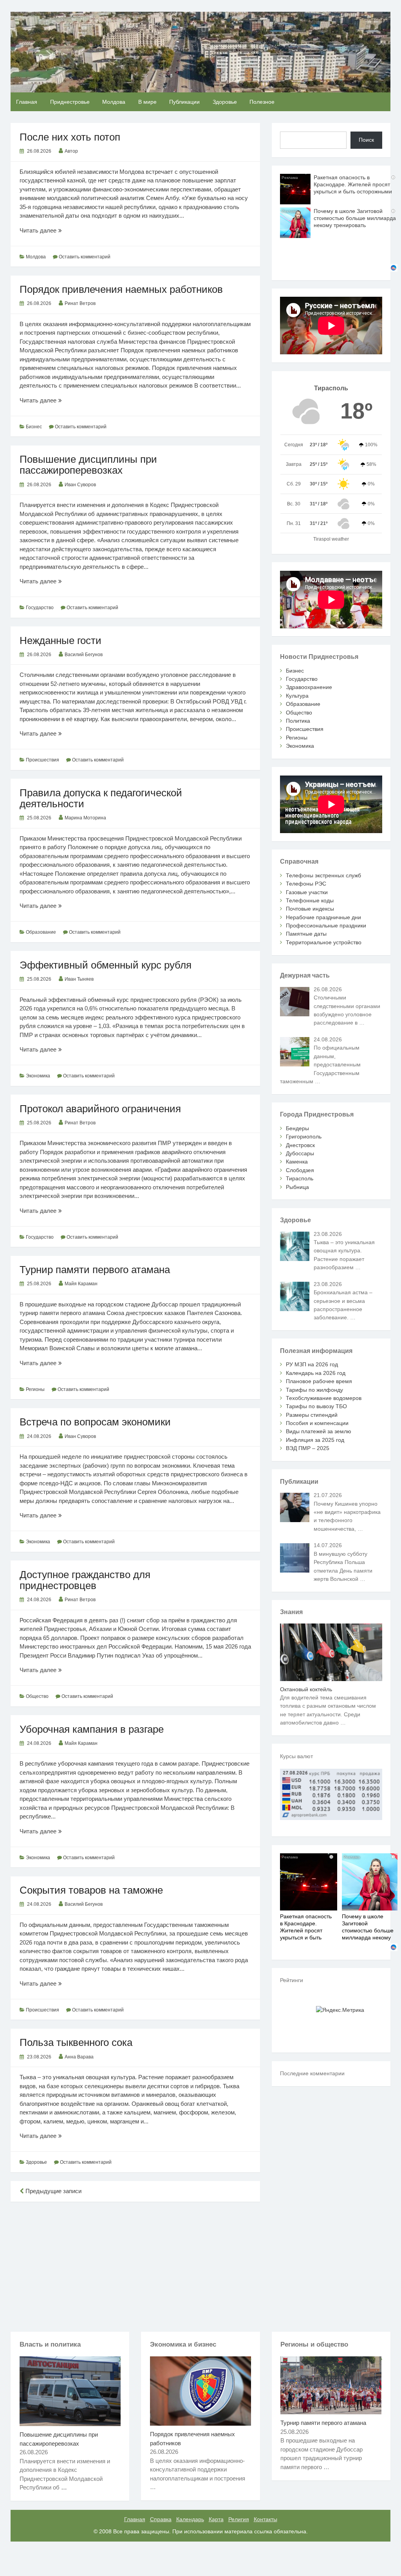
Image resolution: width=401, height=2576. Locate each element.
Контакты (266, 2519)
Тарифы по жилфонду (314, 1390)
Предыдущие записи (53, 2191)
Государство (40, 608)
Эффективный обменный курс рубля (106, 965)
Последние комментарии (312, 2073)
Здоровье (225, 102)
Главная (27, 102)
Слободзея (300, 1170)
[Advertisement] (135, 2265)
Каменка (297, 1162)
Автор (71, 151)
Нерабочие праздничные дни (323, 917)
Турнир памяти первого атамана (95, 1270)
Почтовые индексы (310, 909)
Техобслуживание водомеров (324, 1398)
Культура (297, 696)
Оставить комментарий (85, 257)
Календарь (190, 2519)
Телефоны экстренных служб (323, 875)
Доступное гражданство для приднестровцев (85, 1580)
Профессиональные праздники (326, 925)
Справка (161, 2519)
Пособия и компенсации (317, 1423)
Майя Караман (81, 1284)
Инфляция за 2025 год (315, 1440)
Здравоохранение (309, 687)
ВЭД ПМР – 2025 (308, 1448)
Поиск (366, 140)
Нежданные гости (61, 640)
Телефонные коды (310, 900)
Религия (239, 2519)
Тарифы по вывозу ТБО (316, 1406)
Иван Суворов (80, 485)
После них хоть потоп (70, 137)
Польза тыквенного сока (76, 2042)
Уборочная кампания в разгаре (92, 1729)
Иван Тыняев (79, 979)
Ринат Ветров (80, 303)
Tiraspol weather (331, 539)
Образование (41, 932)
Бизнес (34, 427)
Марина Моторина (85, 818)
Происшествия (42, 760)
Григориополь (304, 1136)
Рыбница (297, 1187)
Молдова (114, 102)
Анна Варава (79, 2057)
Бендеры (297, 1128)
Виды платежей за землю (319, 1431)
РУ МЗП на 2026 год (312, 1364)
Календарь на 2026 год (316, 1373)
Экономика (38, 1076)
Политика (298, 721)
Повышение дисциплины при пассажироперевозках (88, 465)
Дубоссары (300, 1153)
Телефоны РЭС (306, 884)
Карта (216, 2519)
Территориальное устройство (324, 942)
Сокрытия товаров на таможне (91, 1890)
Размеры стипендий (312, 1415)
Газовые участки (307, 892)
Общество (37, 1696)
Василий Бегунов (84, 655)
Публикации (184, 102)
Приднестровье (70, 102)
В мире (147, 102)
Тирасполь (300, 1178)
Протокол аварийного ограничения (100, 1109)
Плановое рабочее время (319, 1381)
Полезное (262, 102)
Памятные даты (306, 934)
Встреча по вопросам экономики (95, 1422)
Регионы (35, 1389)
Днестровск (300, 1145)
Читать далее (46, 231)
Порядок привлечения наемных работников (121, 289)
